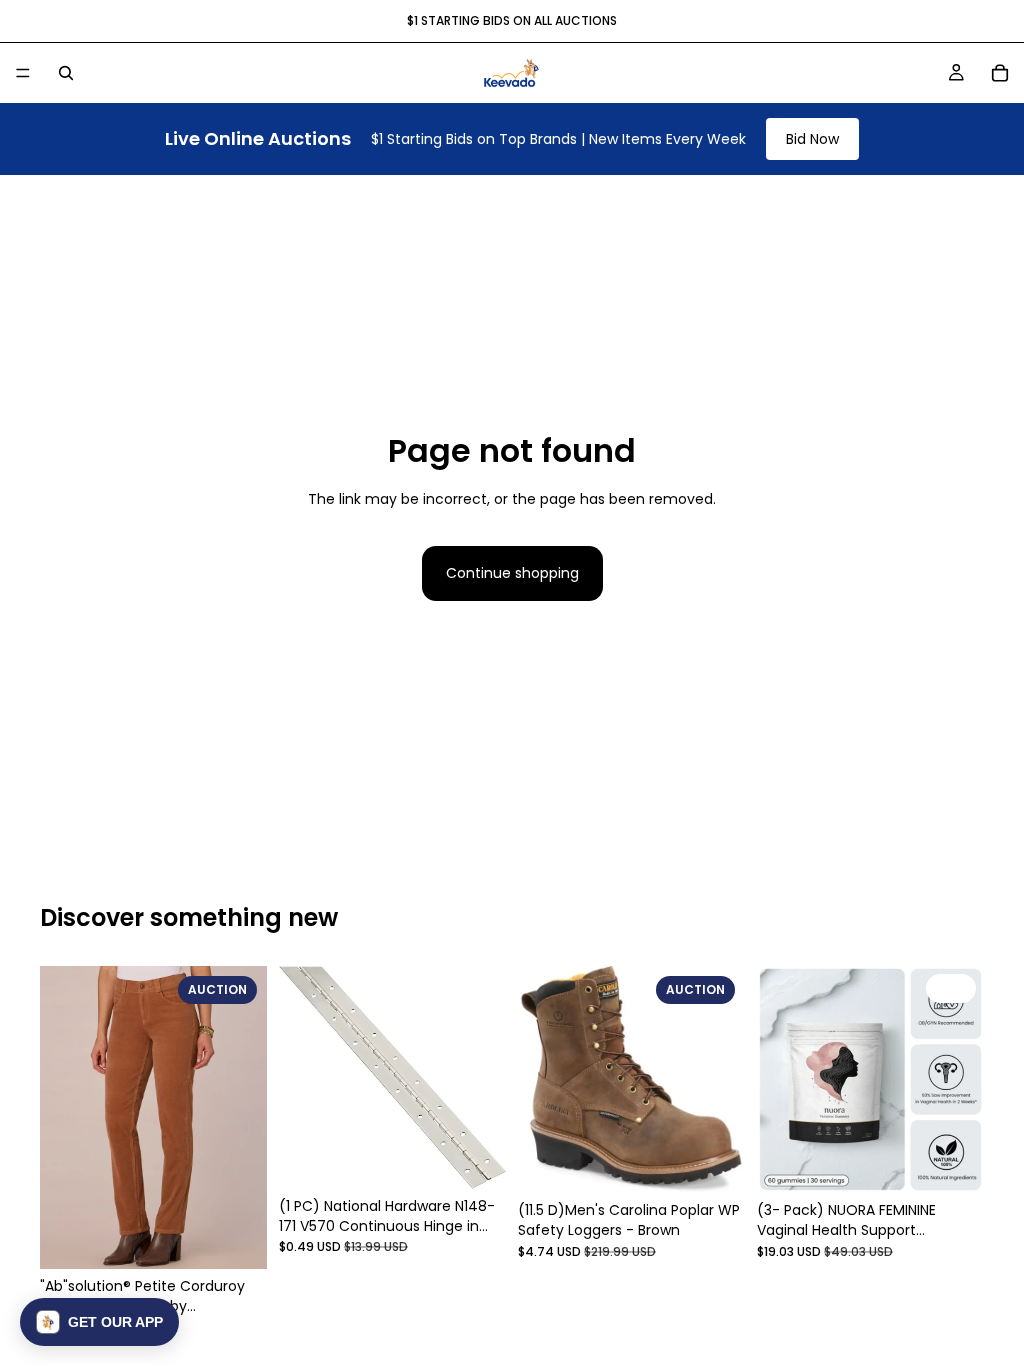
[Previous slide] (62, 1118)
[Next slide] (245, 1118)
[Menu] (23, 73)
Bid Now (812, 139)
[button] (99, 1322)
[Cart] (1000, 73)
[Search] (66, 73)
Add (253, 1238)
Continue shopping (512, 573)
